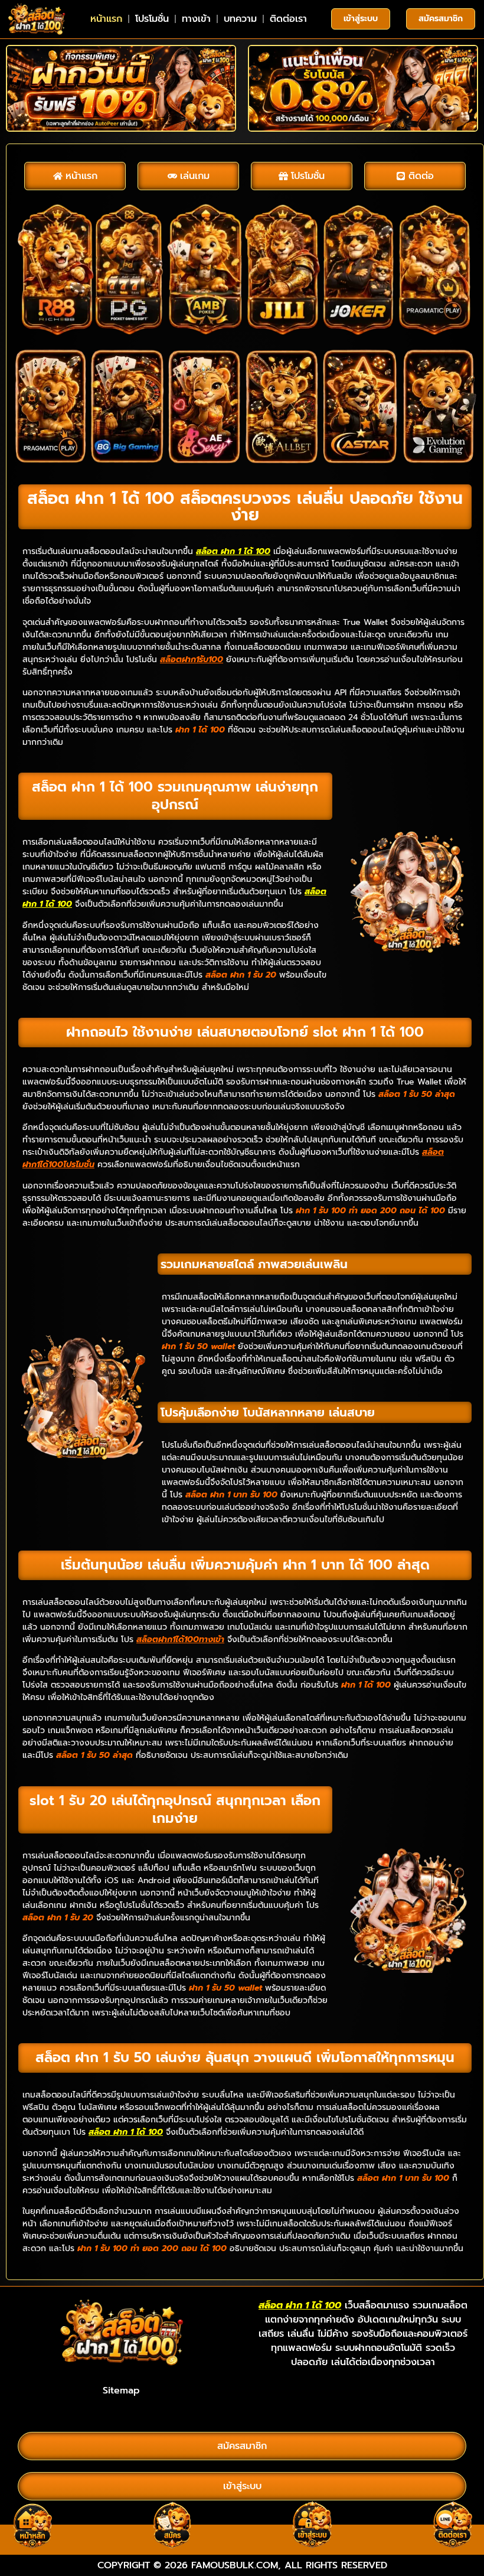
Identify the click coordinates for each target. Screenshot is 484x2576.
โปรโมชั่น (152, 19)
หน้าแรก (106, 19)
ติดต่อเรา (288, 19)
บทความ (240, 19)
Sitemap (121, 2391)
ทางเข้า (196, 19)
